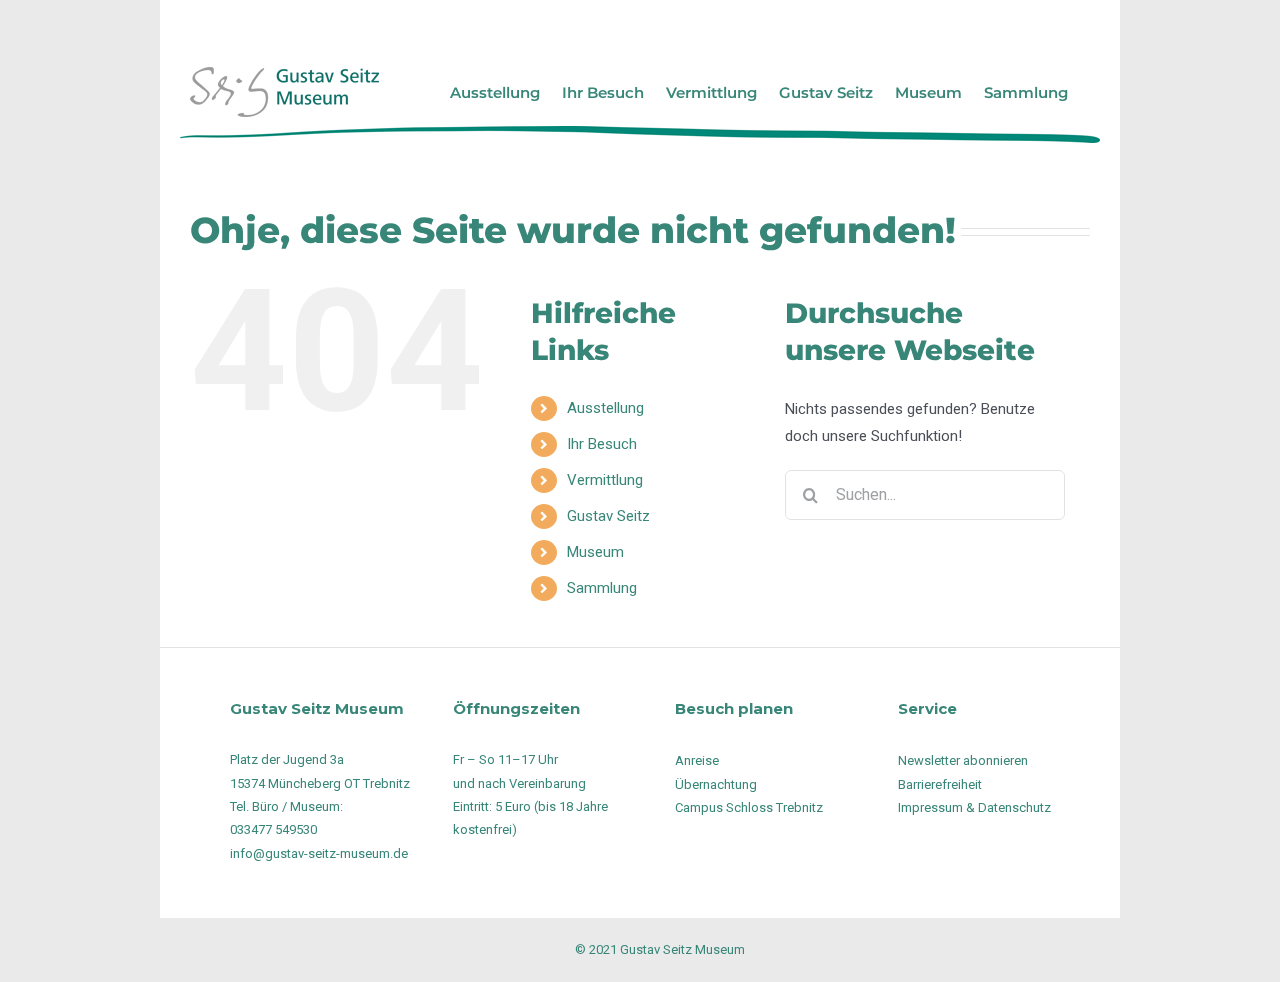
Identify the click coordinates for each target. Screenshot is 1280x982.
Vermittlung (605, 480)
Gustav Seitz (608, 516)
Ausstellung (605, 408)
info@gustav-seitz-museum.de (319, 853)
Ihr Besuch (602, 444)
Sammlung (602, 588)
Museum (595, 552)
